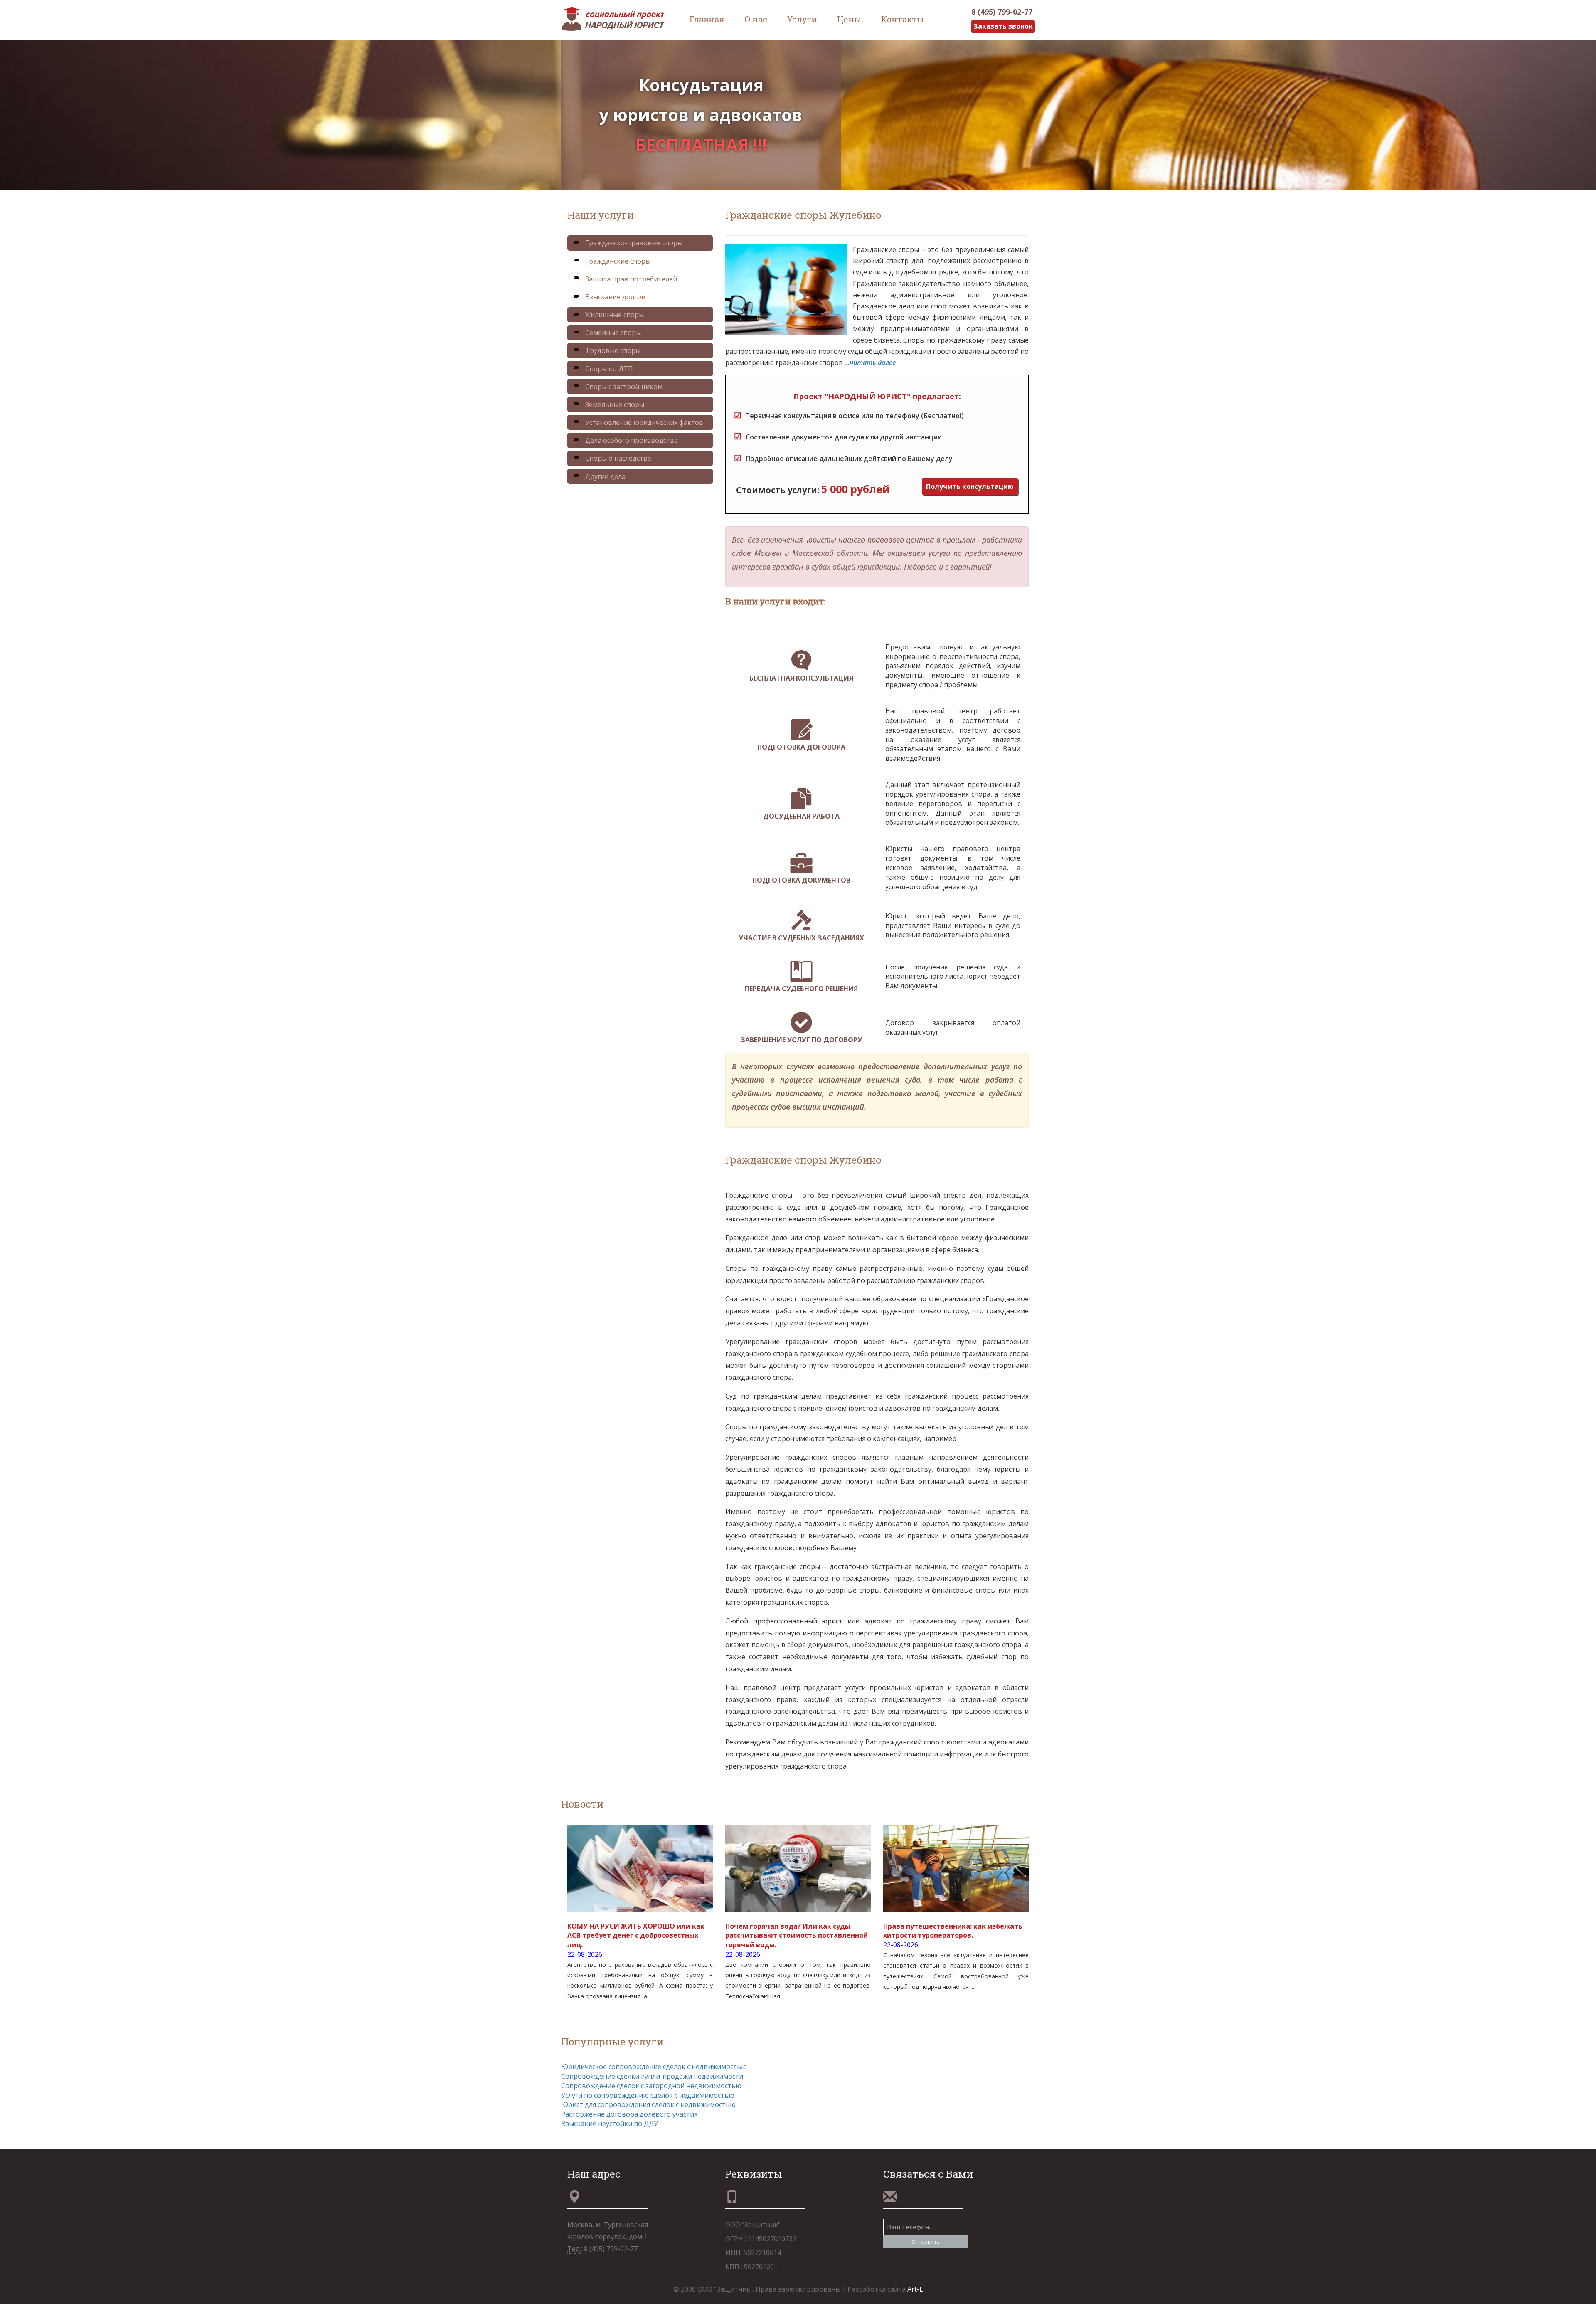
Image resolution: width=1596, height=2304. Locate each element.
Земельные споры (615, 405)
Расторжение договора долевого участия (629, 2114)
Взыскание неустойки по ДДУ (610, 2124)
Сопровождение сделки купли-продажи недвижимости (652, 2076)
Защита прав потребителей (631, 279)
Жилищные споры (615, 315)
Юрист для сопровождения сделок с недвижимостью (648, 2104)
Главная (707, 19)
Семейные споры (613, 333)
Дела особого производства (632, 440)
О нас (756, 19)
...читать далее (870, 363)
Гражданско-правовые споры (634, 243)
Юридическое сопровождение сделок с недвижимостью (654, 2067)
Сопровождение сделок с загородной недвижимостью (651, 2086)
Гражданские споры (618, 261)
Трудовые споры (613, 350)
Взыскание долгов (615, 297)
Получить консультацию (970, 486)
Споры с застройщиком (624, 387)
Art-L (915, 2289)
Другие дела (605, 476)
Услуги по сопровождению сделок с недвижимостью (648, 2095)
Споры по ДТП (609, 369)
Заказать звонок (1003, 26)
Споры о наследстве (618, 458)
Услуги (802, 19)
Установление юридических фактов (644, 422)
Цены (849, 19)
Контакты (903, 19)
